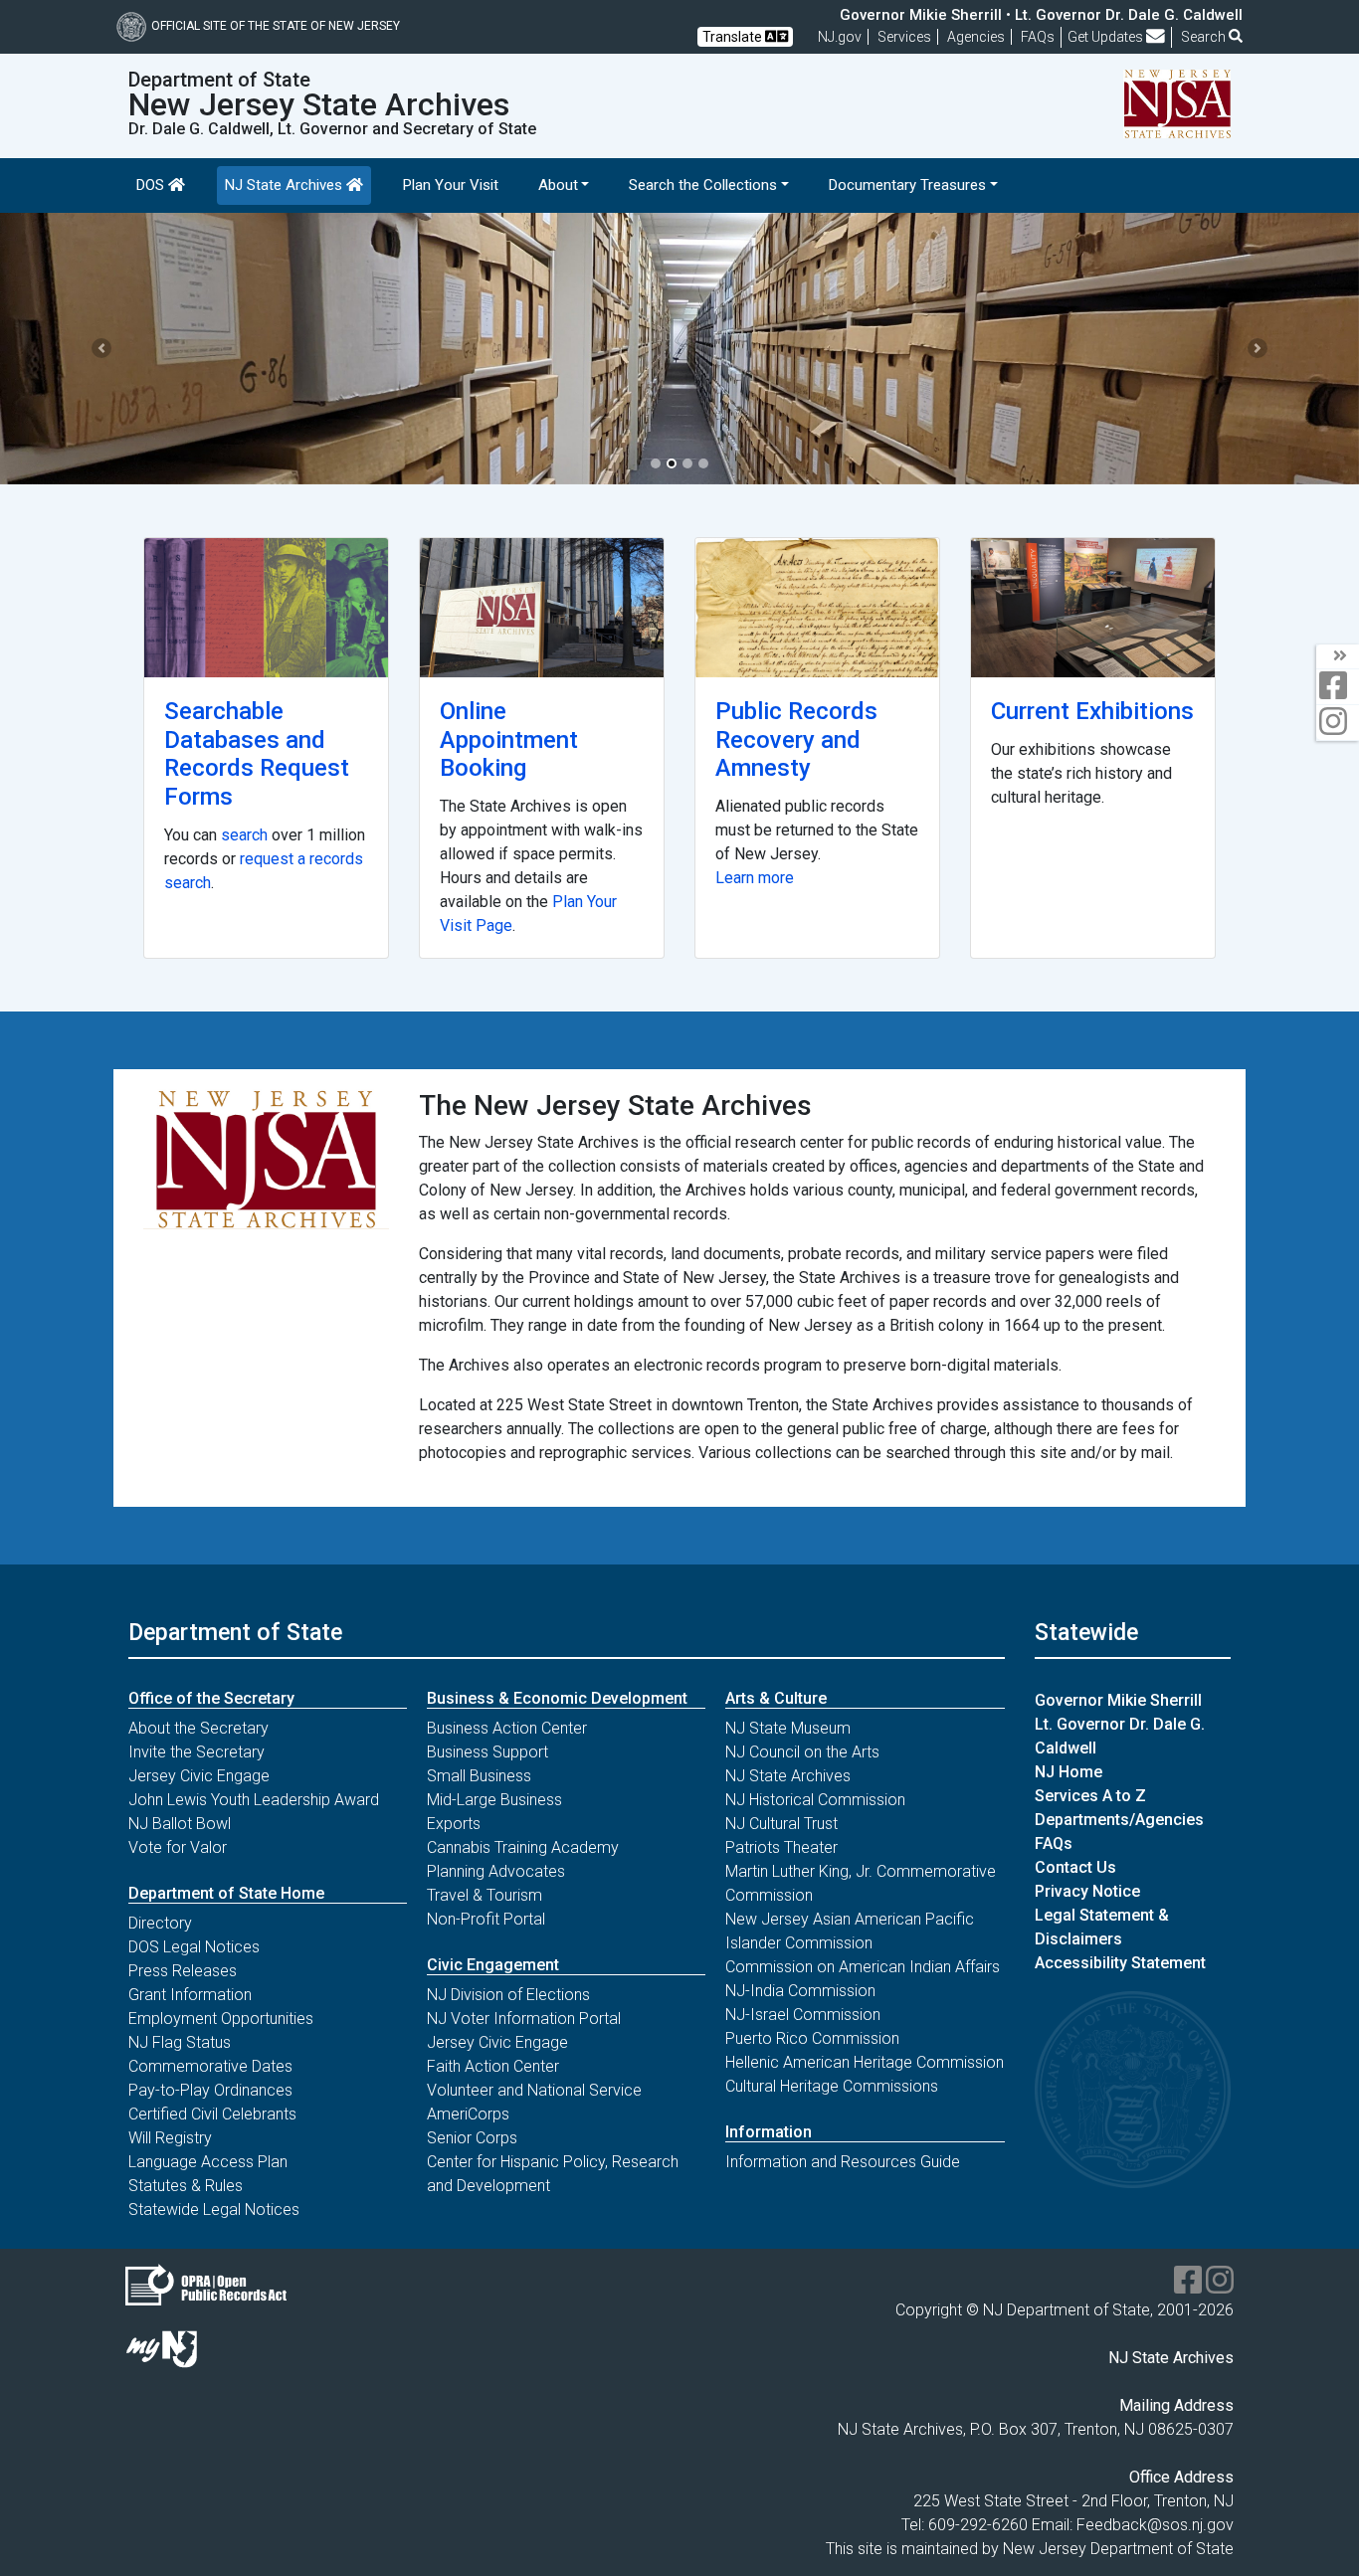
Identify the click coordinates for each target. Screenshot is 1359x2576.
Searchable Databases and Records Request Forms (257, 754)
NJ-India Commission (800, 1991)
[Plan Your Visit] (542, 608)
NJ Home (1068, 1772)
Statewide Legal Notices (214, 2209)
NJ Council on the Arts (802, 1752)
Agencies (976, 37)
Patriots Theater (781, 1847)
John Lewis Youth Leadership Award (254, 1800)
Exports (454, 1824)
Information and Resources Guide (843, 2162)
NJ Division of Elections (508, 1995)
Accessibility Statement (1120, 1963)
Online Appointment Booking (509, 740)
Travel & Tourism (485, 1895)
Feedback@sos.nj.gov (1155, 2525)
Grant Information (190, 1995)
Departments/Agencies (1119, 1820)
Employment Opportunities (221, 2019)
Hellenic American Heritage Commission (865, 2062)
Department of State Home (226, 1893)
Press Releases (183, 1971)
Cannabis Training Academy (523, 1847)
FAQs (1054, 1843)
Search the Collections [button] (703, 185)
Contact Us (1075, 1867)
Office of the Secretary (211, 1698)
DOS (152, 185)
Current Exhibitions (1092, 711)
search (244, 835)
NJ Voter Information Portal (524, 2019)
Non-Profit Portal (486, 1919)
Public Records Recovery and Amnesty (796, 740)
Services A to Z (1090, 1796)
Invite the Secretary (196, 1752)
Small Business (479, 1776)
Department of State (235, 1632)
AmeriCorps (468, 2114)
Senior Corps (472, 2138)
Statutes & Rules (186, 2186)
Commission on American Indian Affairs (863, 1967)
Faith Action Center (493, 2066)
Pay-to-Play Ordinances (210, 2090)
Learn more (755, 878)
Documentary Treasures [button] (907, 185)
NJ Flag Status (180, 2042)
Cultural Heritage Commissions (832, 2086)
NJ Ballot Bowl (180, 1824)
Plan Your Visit (451, 185)
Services (904, 37)
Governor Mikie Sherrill (1118, 1700)
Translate (734, 37)
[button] (102, 349)
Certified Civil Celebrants (212, 2114)
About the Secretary (198, 1728)
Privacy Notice (1087, 1891)
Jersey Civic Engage (199, 1776)
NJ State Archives (286, 185)
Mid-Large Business (494, 1800)
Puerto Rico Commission (812, 2038)
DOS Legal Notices (194, 1947)
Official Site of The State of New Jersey (276, 26)
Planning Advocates (496, 1871)
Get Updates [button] (1107, 37)
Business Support (487, 1752)
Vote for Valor (178, 1847)
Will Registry (170, 2138)
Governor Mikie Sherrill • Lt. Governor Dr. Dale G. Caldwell (1041, 15)
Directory (160, 1923)
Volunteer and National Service (534, 2090)
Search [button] (1205, 37)
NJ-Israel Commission (803, 2015)
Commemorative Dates (210, 2066)
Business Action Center (507, 1728)
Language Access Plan (208, 2162)
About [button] (558, 185)
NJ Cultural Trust (781, 1824)
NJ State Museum (788, 1728)
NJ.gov (840, 37)
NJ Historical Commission (815, 1800)
